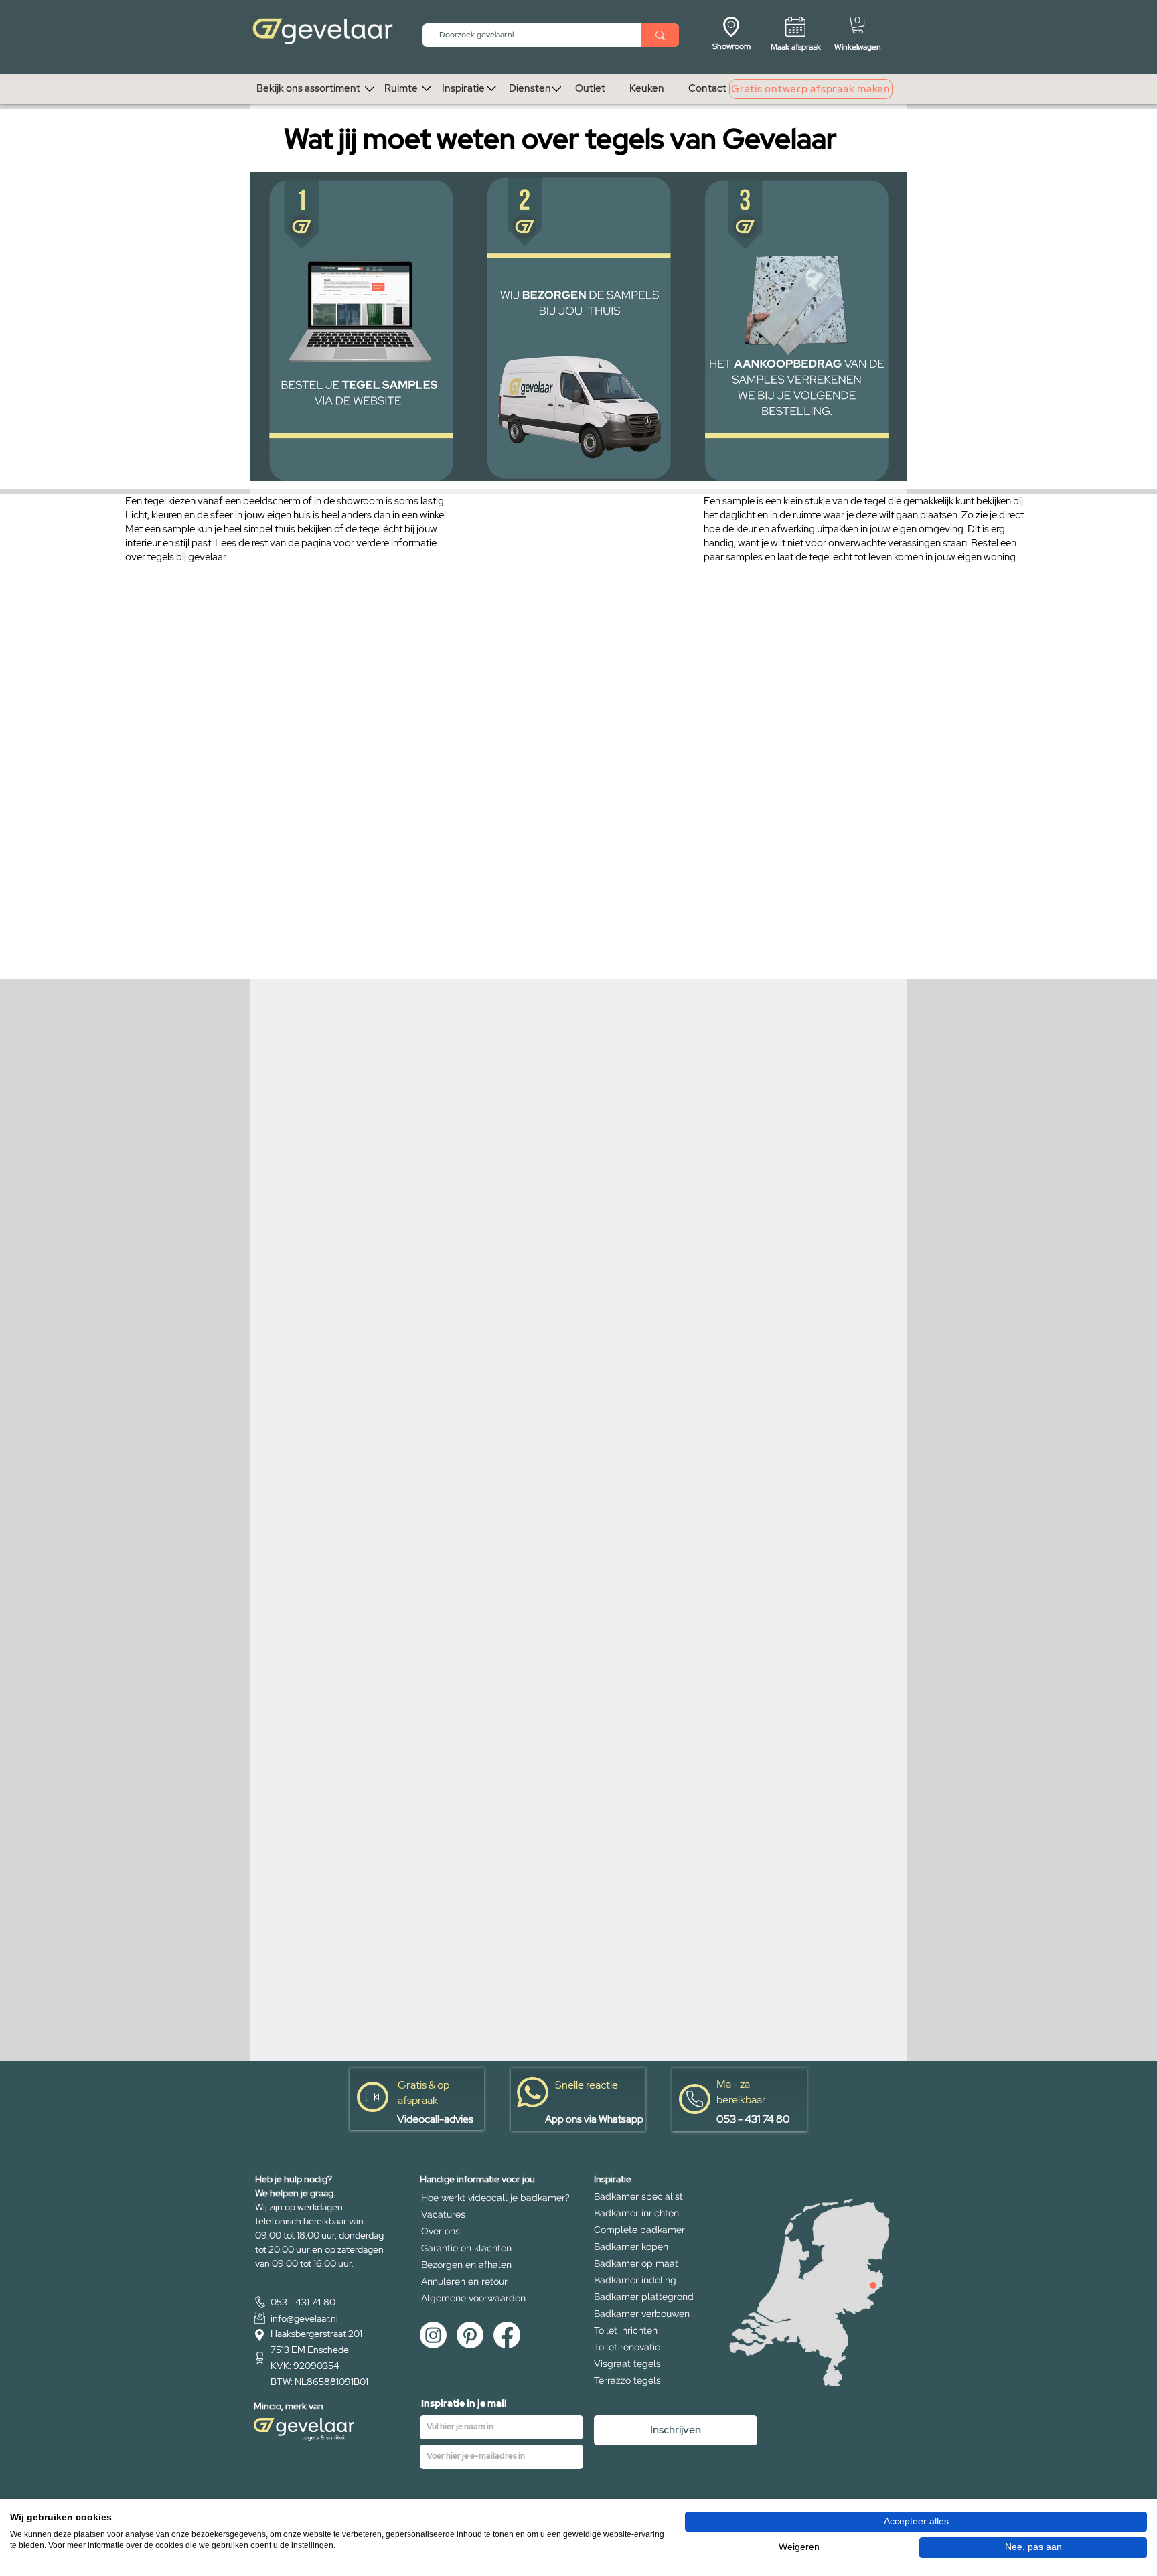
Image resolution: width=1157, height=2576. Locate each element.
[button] (858, 25)
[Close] (873, 2285)
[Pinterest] (470, 2335)
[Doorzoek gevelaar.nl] (660, 35)
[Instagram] (433, 2335)
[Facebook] (507, 2335)
